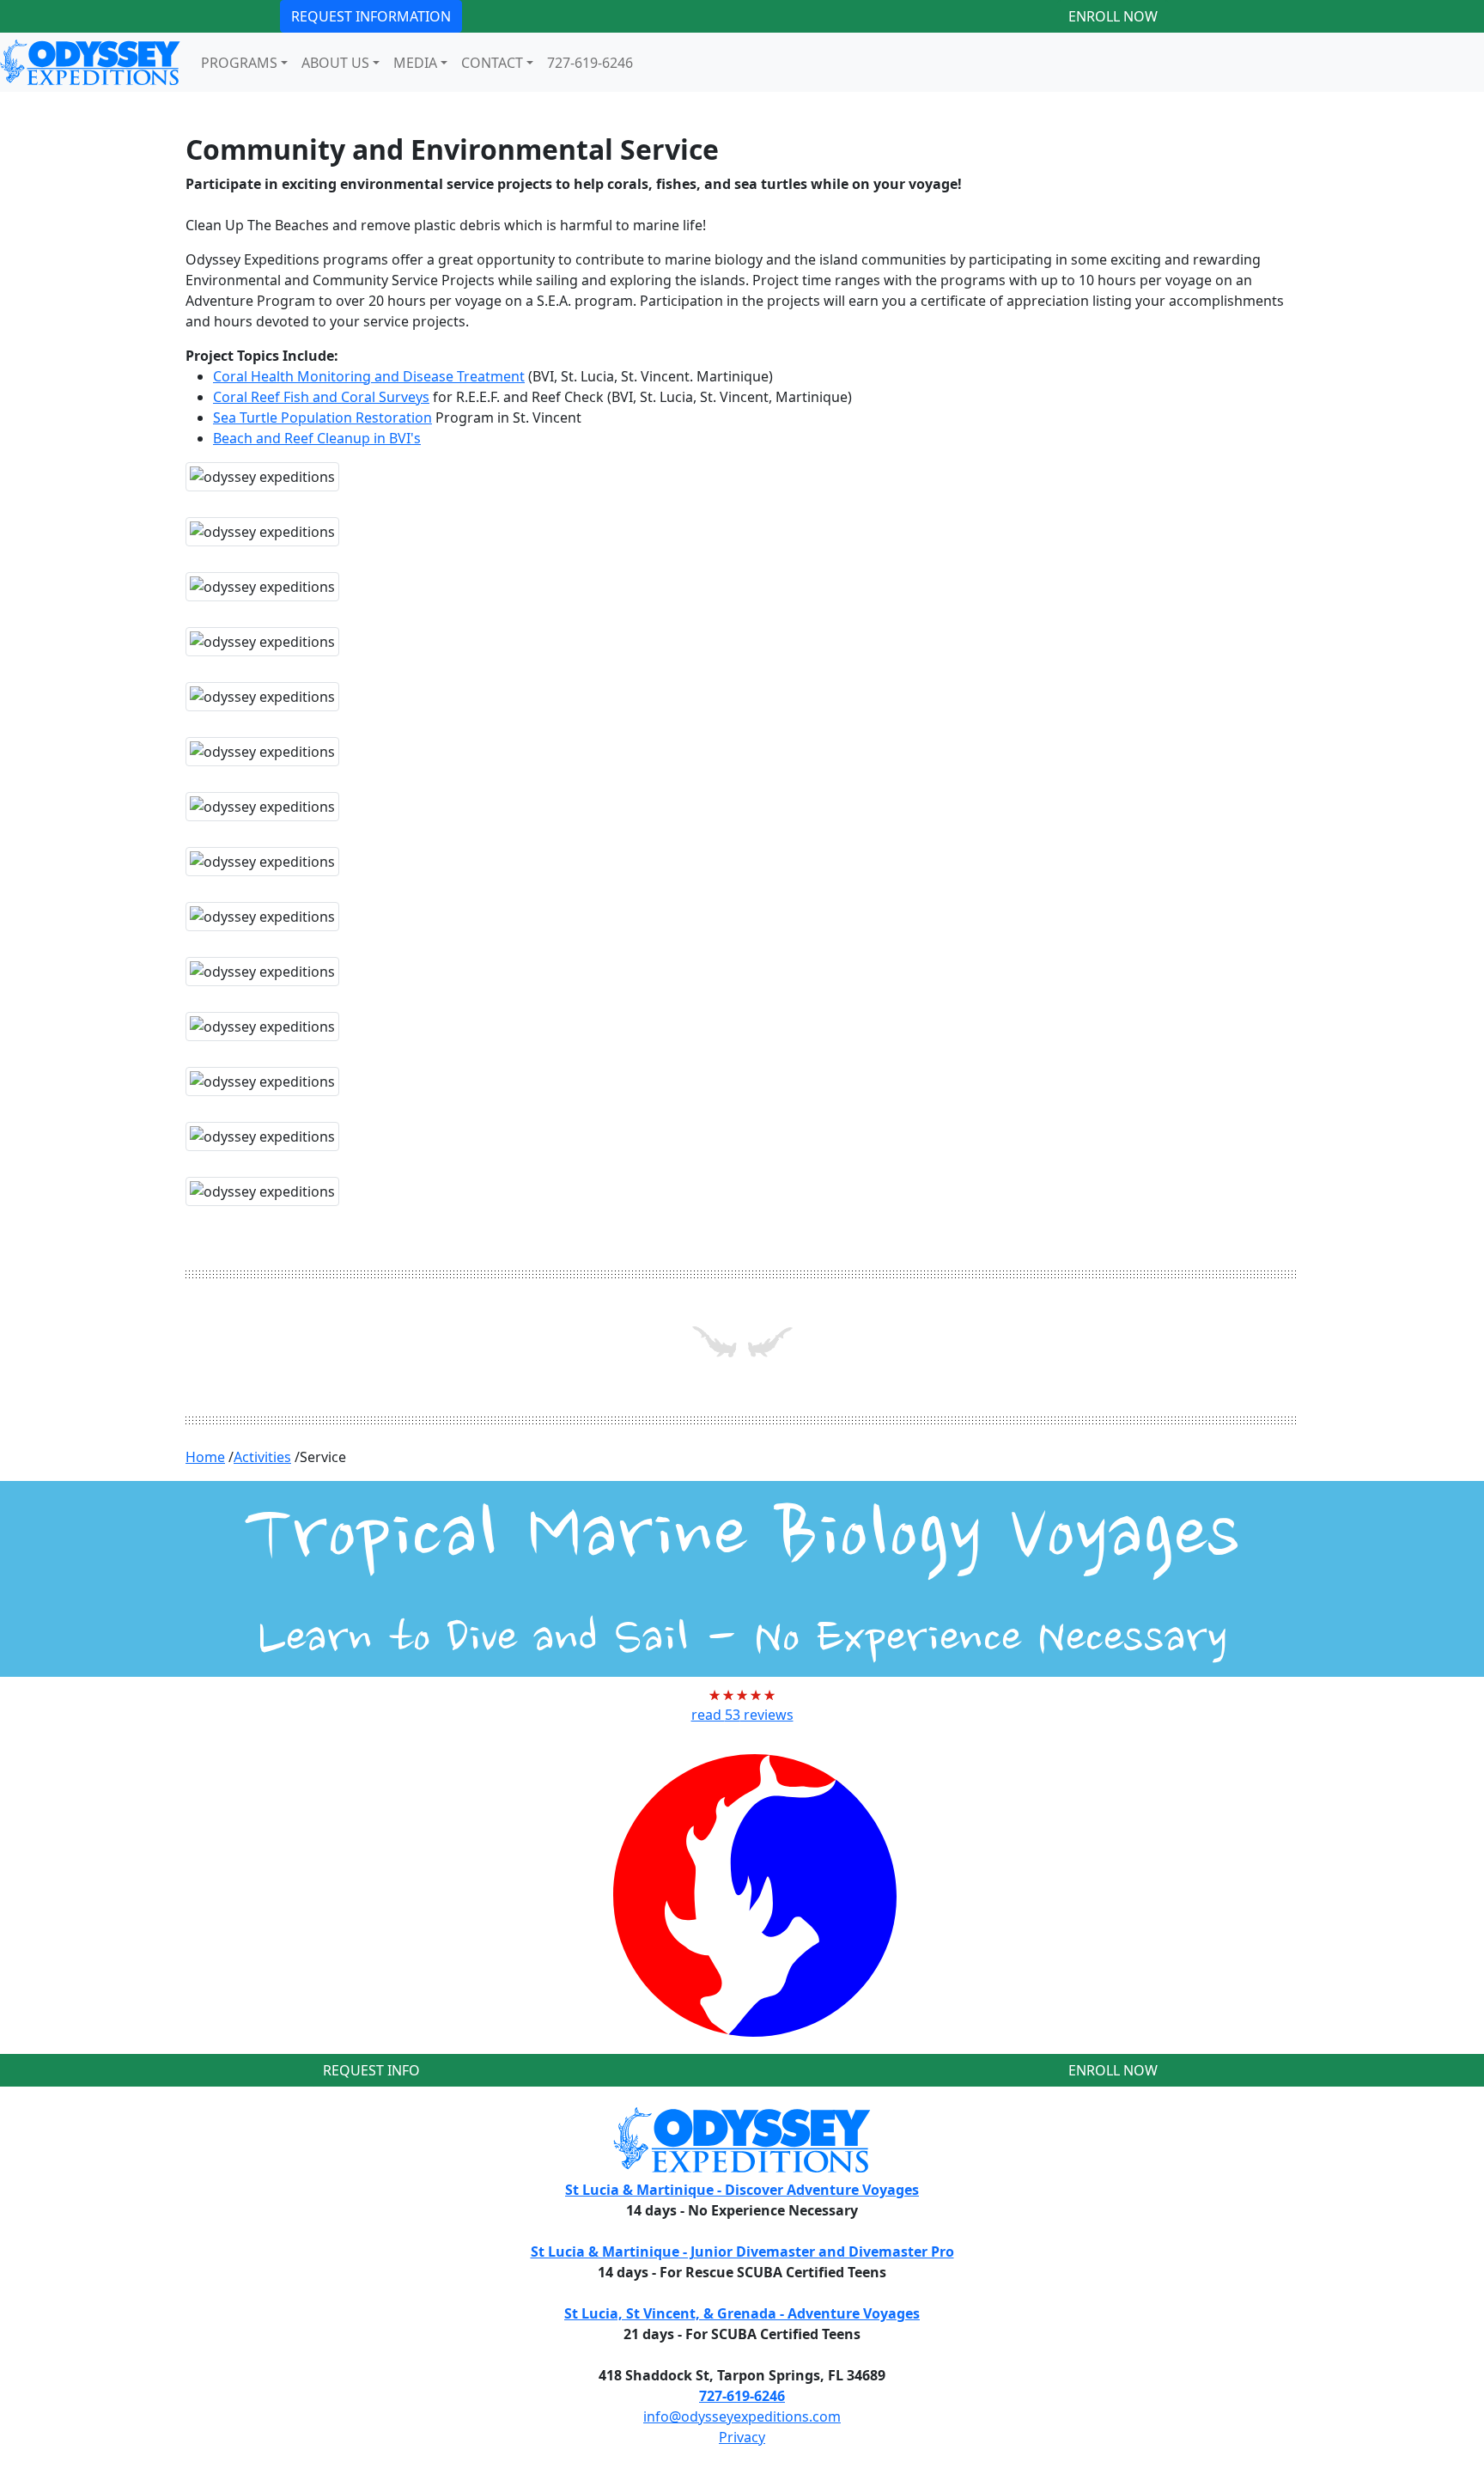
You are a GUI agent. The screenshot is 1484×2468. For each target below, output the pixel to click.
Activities (262, 1457)
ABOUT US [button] (335, 63)
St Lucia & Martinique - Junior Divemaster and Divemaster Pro (742, 2252)
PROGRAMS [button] (239, 63)
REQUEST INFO (371, 2070)
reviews (742, 1715)
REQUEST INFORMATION (371, 16)
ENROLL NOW (1113, 16)
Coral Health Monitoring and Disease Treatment (369, 376)
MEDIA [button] (415, 63)
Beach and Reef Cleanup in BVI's (317, 438)
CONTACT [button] (492, 63)
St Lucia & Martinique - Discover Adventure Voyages (742, 2190)
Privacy (742, 2437)
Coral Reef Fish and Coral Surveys (321, 397)
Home (205, 1457)
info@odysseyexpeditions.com (742, 2416)
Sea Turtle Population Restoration (322, 417)
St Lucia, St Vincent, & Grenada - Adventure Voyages (742, 2313)
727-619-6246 (590, 63)
